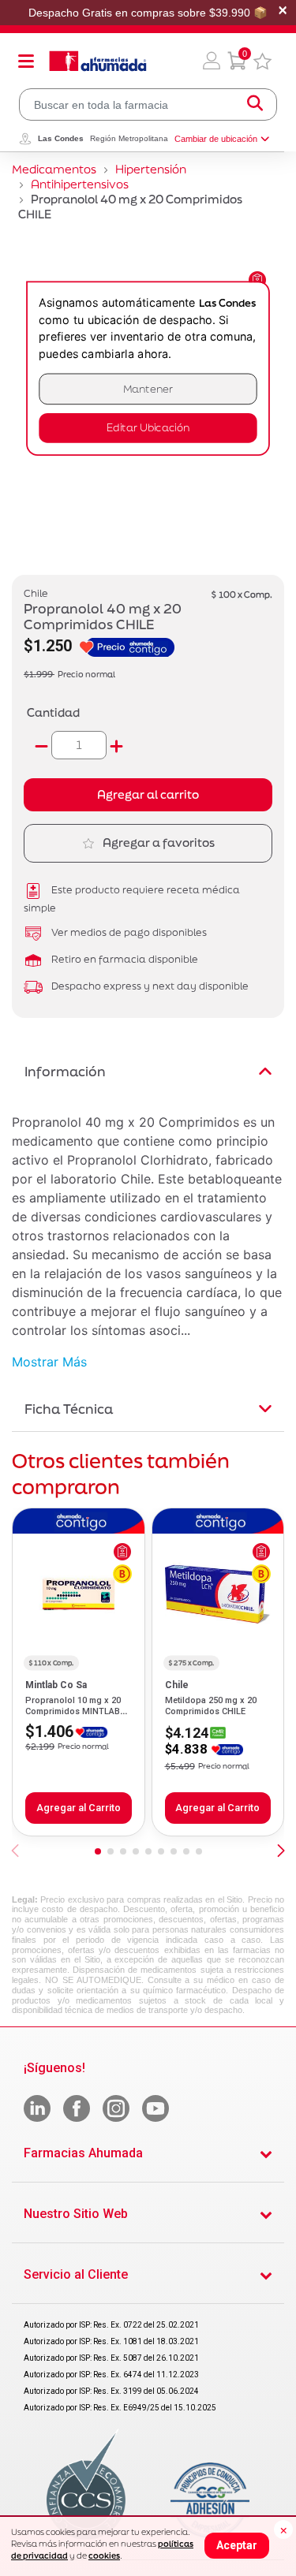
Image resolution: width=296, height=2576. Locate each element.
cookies (104, 2555)
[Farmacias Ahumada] (98, 61)
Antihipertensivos (80, 184)
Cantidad (53, 712)
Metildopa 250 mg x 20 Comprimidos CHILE (211, 1706)
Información (65, 1071)
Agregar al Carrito (79, 1808)
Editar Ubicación (148, 428)
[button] (212, 61)
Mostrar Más (49, 1362)
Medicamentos (54, 169)
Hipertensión (151, 169)
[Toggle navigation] (26, 61)
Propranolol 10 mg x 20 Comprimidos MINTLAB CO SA (73, 1712)
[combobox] (148, 104)
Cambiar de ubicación (216, 139)
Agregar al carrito (148, 794)
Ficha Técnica (69, 1409)
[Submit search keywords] (255, 104)
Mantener (148, 389)
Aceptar (237, 2545)
